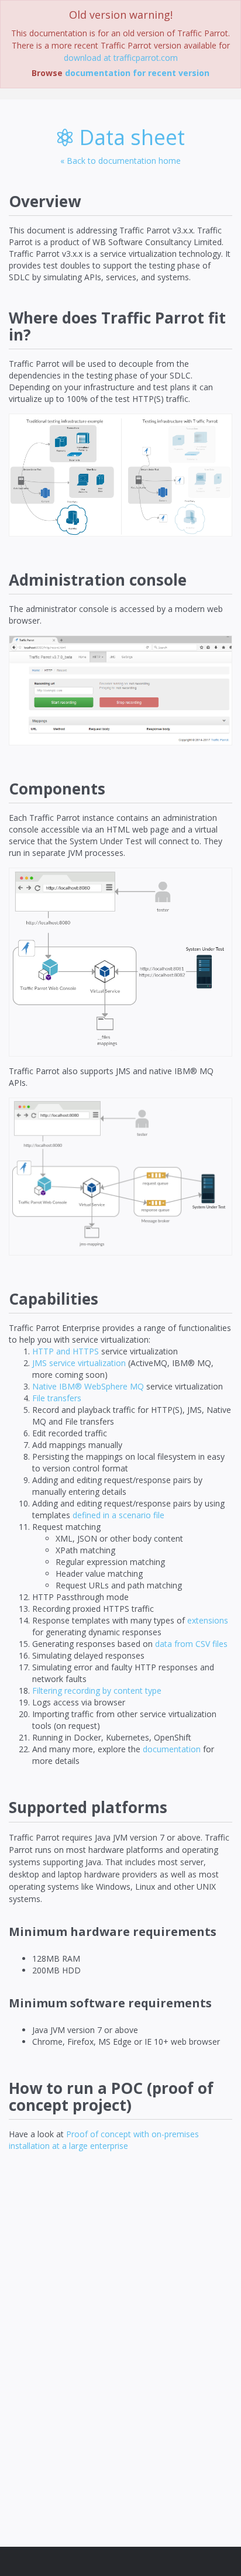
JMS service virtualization (79, 1363)
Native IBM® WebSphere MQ (88, 1386)
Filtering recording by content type (97, 1691)
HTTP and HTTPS (66, 1351)
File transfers (57, 1398)
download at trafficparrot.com (121, 58)
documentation (172, 1749)
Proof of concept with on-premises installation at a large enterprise (104, 2140)
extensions (208, 1620)
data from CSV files (191, 1644)
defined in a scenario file (118, 1515)
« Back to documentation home (120, 161)
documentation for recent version (137, 73)
